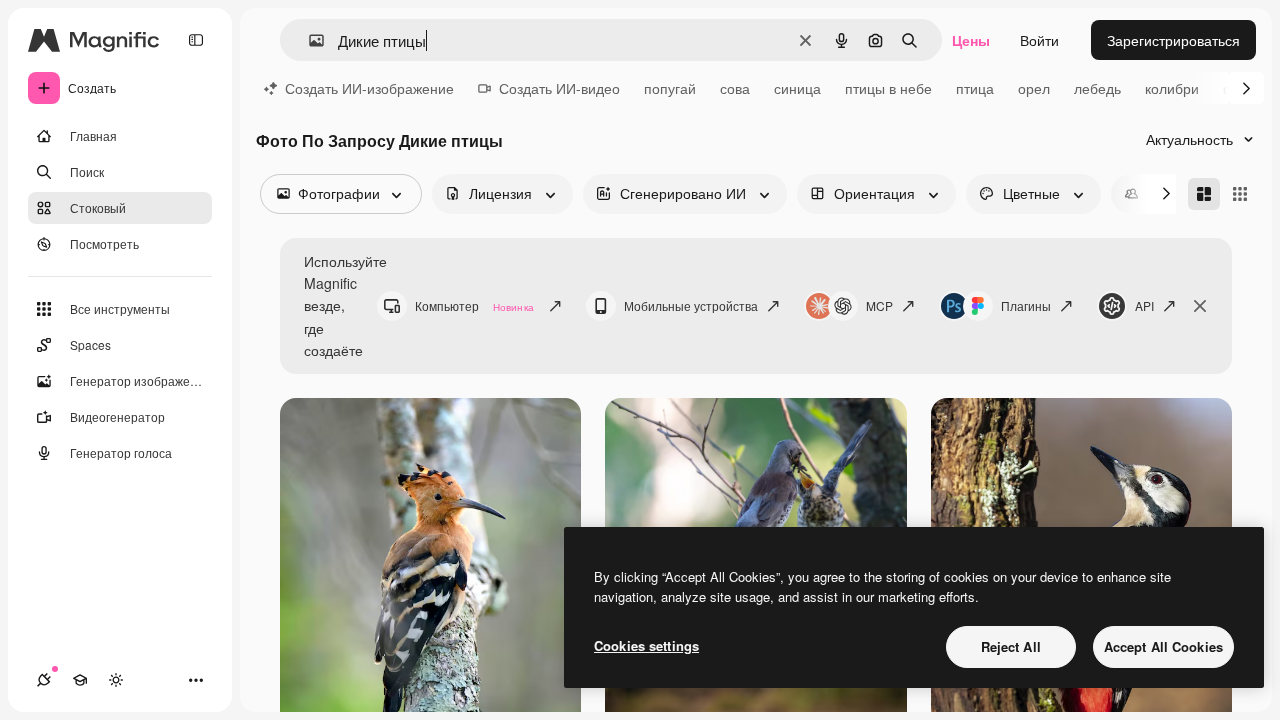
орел (1034, 88)
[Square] (1240, 194)
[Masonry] (1204, 194)
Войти (1039, 40)
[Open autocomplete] (308, 40)
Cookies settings (646, 645)
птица (975, 88)
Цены (971, 40)
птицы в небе (888, 88)
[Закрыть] (1200, 306)
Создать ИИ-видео (559, 88)
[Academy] (80, 680)
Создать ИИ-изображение (369, 88)
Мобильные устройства (691, 305)
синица (797, 88)
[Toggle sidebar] (196, 40)
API (1144, 305)
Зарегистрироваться (1173, 40)
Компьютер (474, 305)
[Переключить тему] (116, 680)
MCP (879, 305)
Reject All (1011, 646)
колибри (1172, 88)
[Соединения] (44, 680)
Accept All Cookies (1163, 646)
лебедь (1097, 88)
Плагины (1026, 305)
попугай (670, 88)
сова (735, 88)
